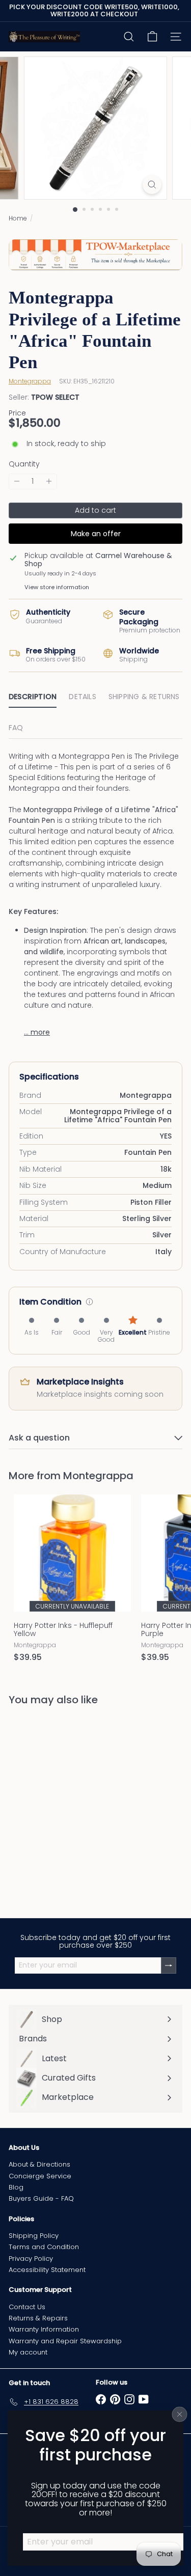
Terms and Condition (44, 2247)
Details (82, 697)
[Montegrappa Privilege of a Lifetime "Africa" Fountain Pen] (72, 1805)
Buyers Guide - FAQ (41, 2198)
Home (18, 218)
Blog (16, 2187)
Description (33, 697)
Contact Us (27, 2307)
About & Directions (39, 2164)
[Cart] (152, 37)
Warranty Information (44, 2329)
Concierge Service (40, 2176)
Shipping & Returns (144, 697)
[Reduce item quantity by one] (17, 481)
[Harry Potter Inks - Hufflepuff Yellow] (72, 1581)
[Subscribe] (169, 1965)
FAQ (16, 728)
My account (28, 2352)
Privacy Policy (31, 2259)
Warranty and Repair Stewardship (65, 2341)
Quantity (24, 464)
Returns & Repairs (38, 2318)
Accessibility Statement (47, 2270)
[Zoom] (152, 185)
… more (37, 1032)
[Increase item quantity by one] (49, 481)
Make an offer (96, 534)
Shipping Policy (34, 2236)
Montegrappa (98, 1476)
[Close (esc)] (180, 2415)
